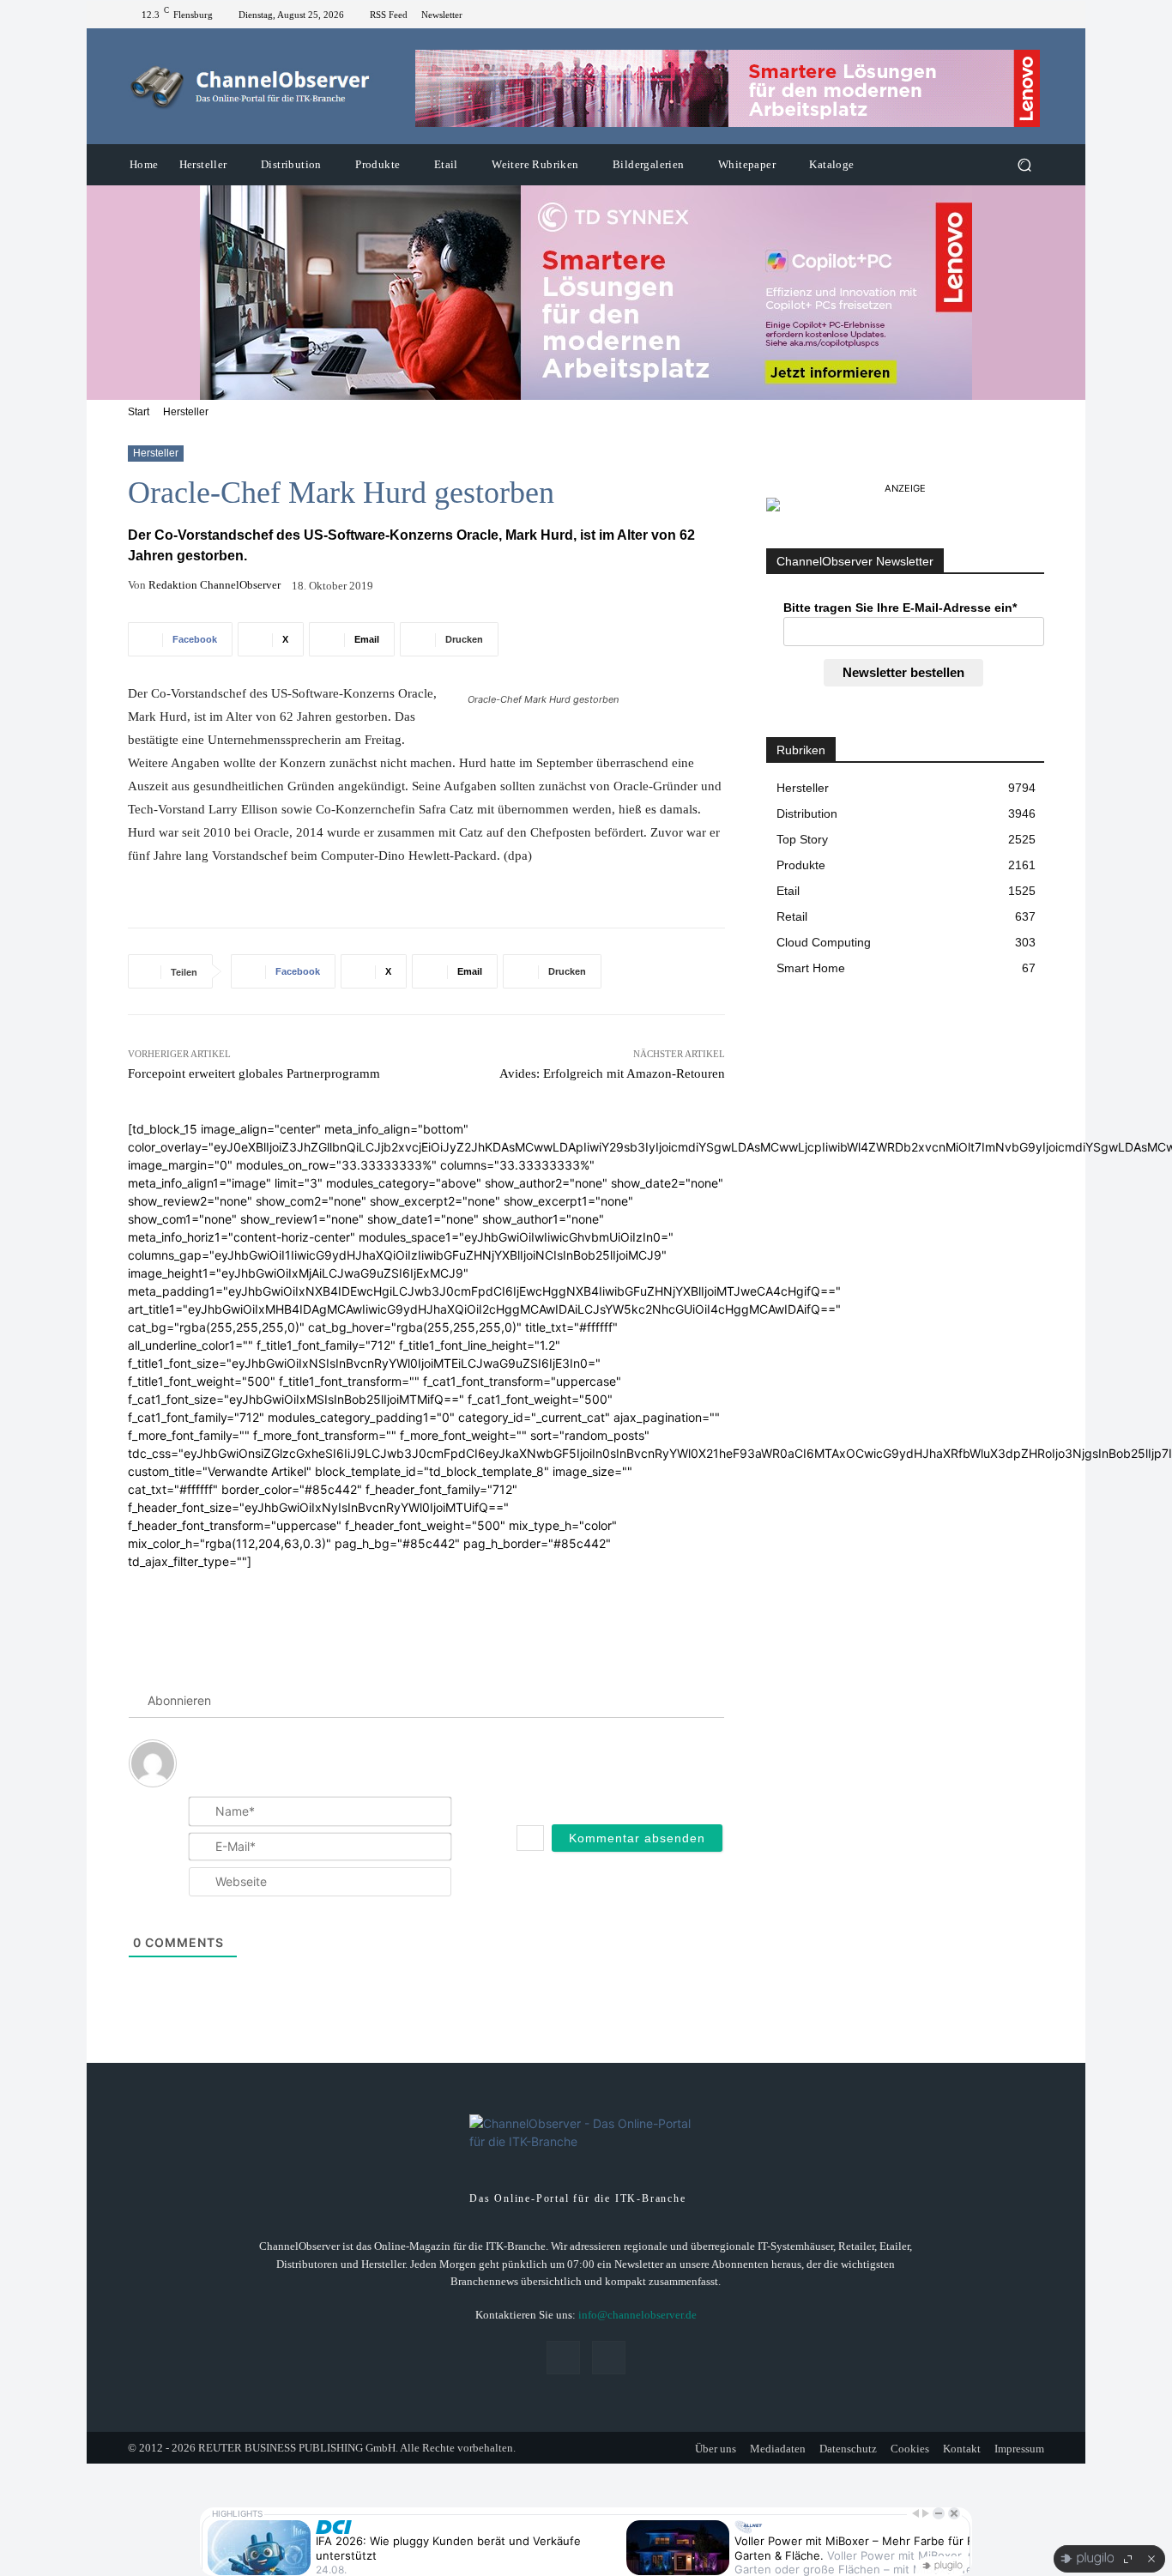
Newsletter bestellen (903, 672)
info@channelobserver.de (637, 2315)
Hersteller (186, 412)
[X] (1034, 15)
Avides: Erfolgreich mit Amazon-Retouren (612, 1073)
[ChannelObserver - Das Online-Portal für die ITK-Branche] (251, 87)
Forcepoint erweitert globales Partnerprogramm (254, 1073)
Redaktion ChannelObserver (214, 585)
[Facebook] (1013, 15)
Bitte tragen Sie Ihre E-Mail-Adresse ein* (900, 608)
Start (139, 412)
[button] (1024, 165)
